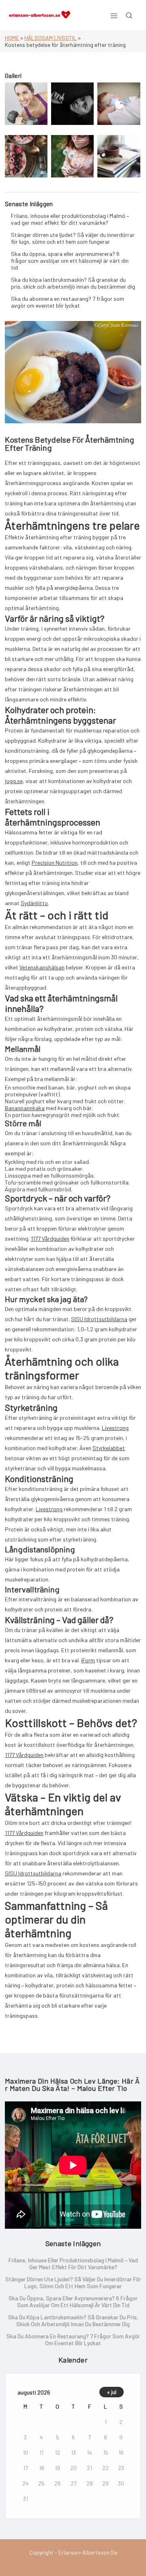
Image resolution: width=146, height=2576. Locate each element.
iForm (88, 1660)
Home (12, 38)
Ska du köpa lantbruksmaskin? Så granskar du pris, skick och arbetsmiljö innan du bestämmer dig (73, 283)
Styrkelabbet (109, 1448)
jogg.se (14, 781)
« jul (112, 2392)
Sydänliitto (34, 903)
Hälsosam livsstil (50, 38)
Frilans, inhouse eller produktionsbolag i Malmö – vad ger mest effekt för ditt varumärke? (70, 219)
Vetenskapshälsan (42, 967)
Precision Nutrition (55, 863)
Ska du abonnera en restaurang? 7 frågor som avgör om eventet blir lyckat (68, 302)
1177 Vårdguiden (50, 1238)
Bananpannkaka (25, 1108)
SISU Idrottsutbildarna (99, 1319)
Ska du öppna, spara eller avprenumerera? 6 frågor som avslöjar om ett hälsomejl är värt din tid (70, 261)
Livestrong (115, 1428)
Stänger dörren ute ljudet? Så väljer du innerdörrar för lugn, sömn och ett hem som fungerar (73, 238)
